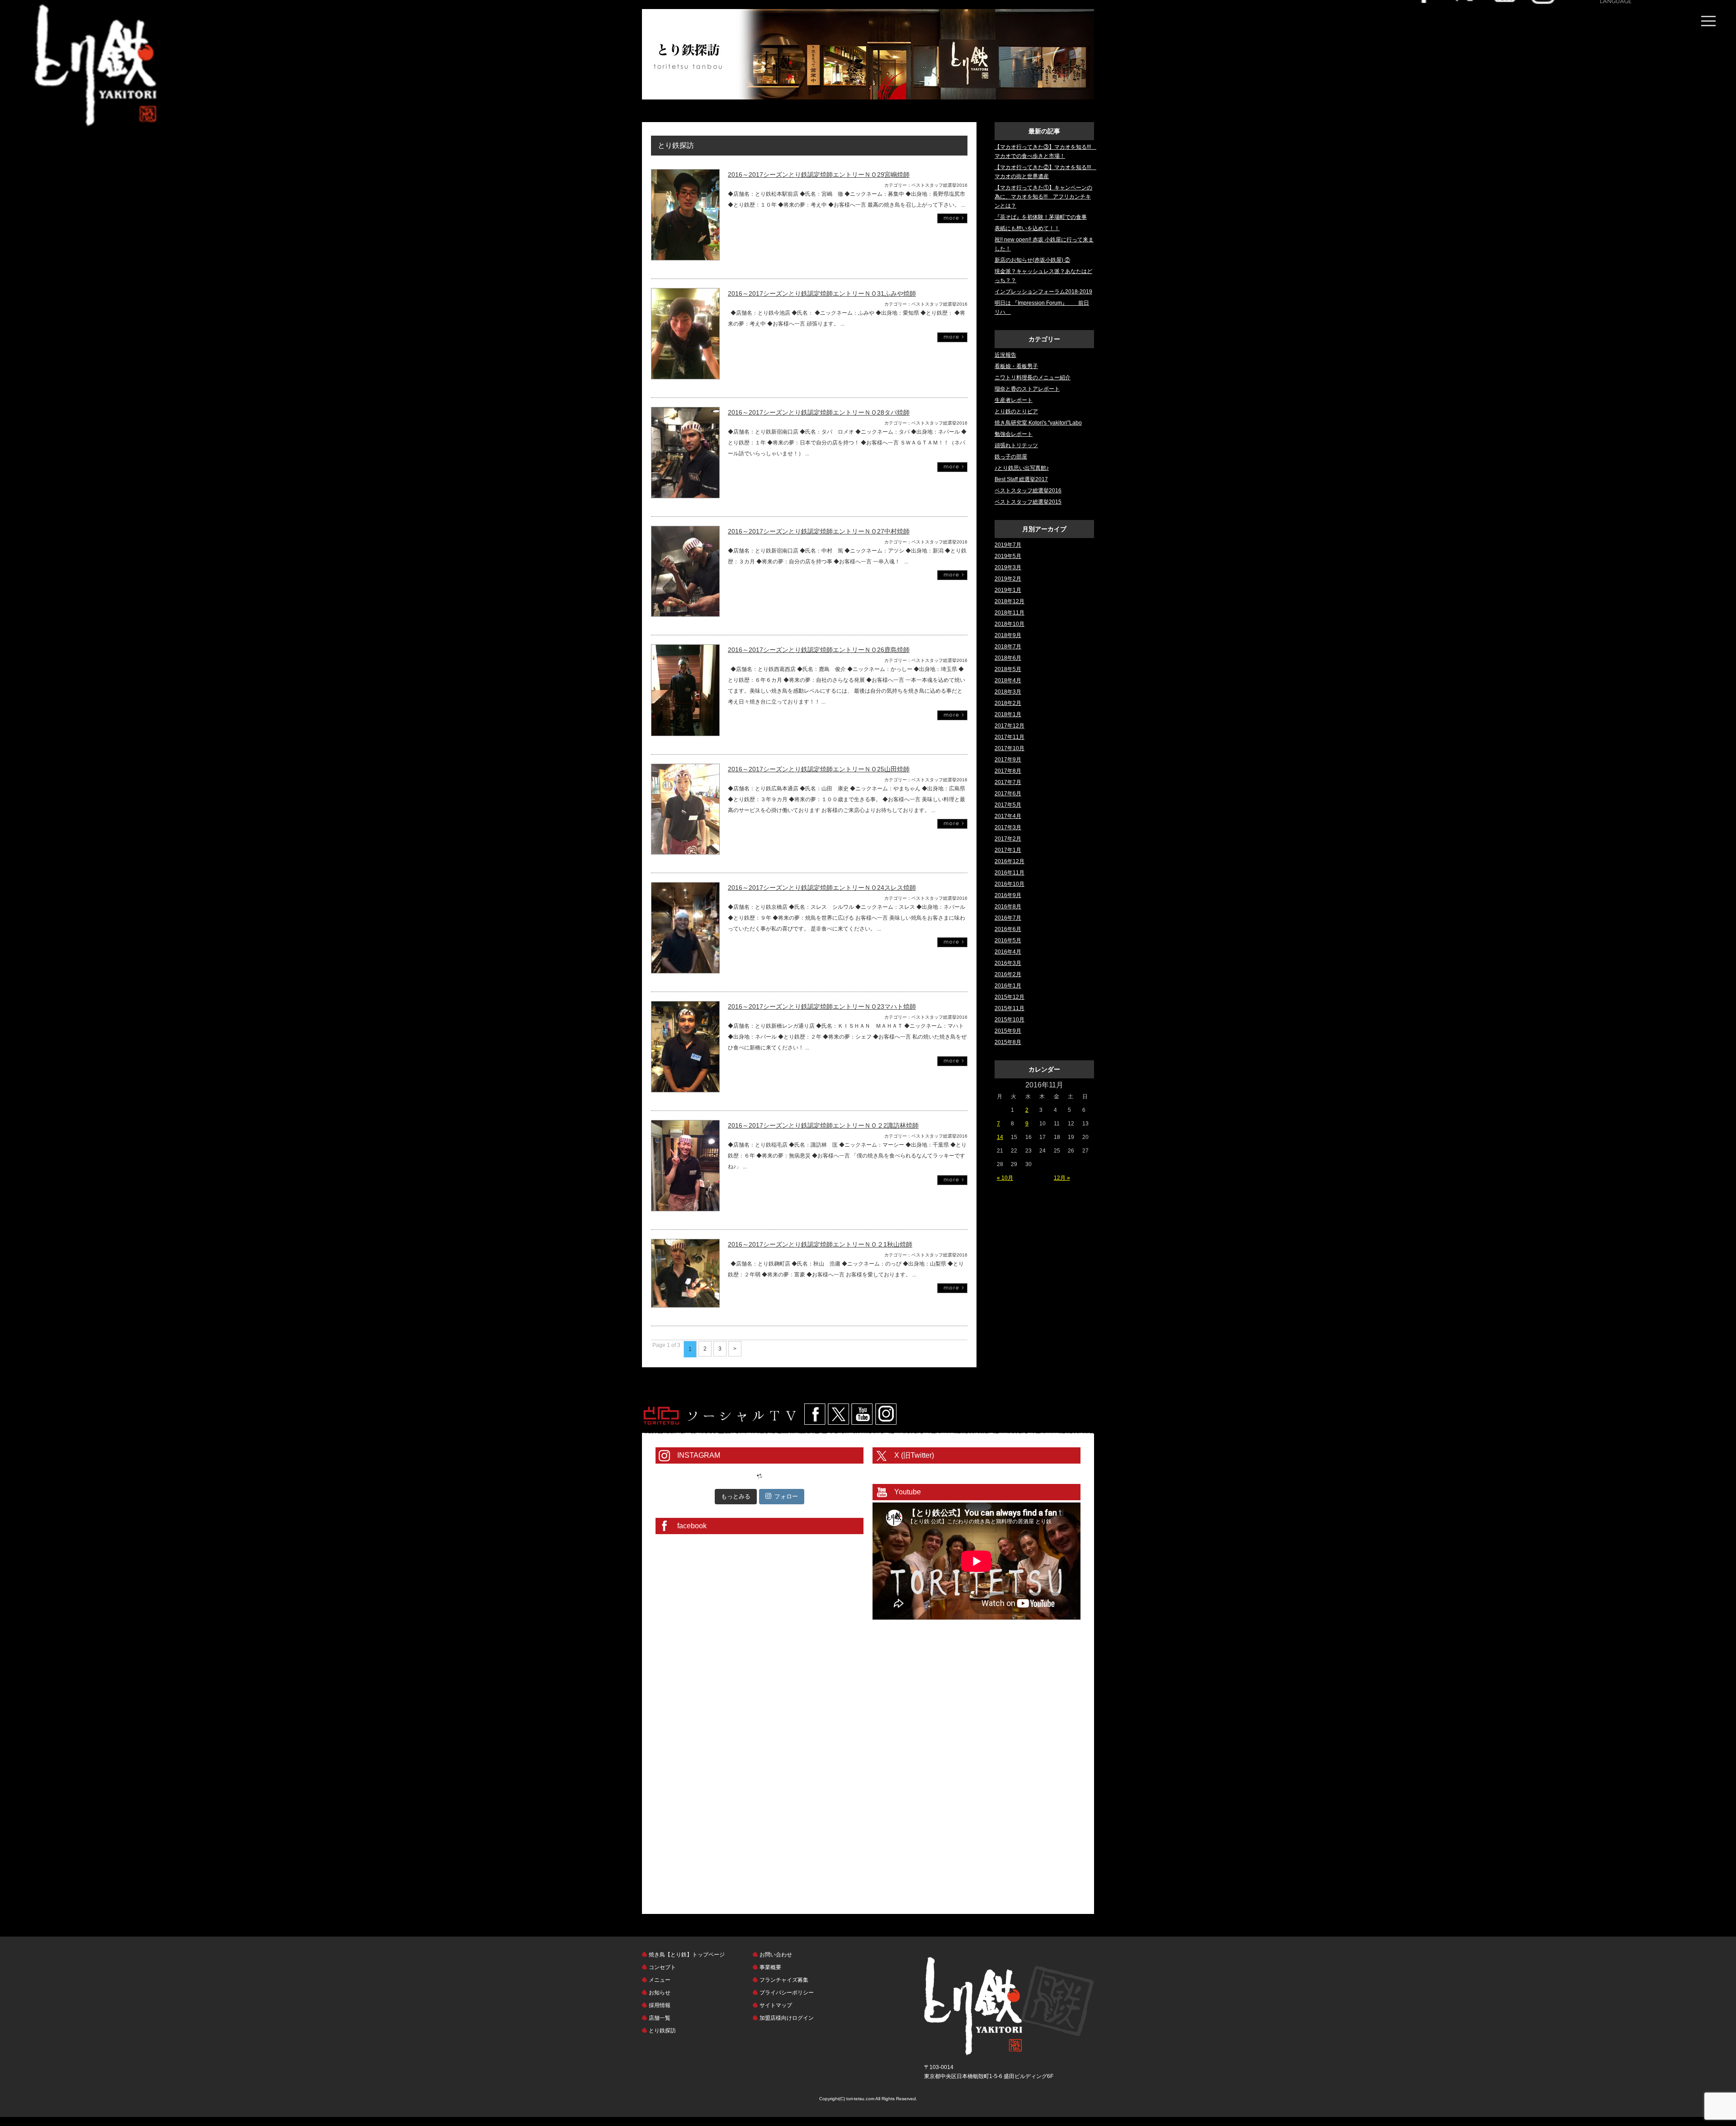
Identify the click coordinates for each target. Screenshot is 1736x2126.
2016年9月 (1008, 895)
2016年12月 (1010, 861)
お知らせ (660, 1993)
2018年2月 (1008, 703)
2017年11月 (1010, 737)
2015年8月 (1008, 1042)
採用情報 (660, 2005)
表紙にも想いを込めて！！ (1027, 228)
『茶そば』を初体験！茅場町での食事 (1041, 217)
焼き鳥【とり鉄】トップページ (687, 1955)
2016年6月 (1008, 929)
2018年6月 (1008, 658)
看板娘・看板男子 (1016, 366)
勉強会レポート (1014, 434)
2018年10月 (1010, 624)
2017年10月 (1010, 748)
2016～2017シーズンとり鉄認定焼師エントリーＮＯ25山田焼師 (819, 769)
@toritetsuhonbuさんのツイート (912, 1470)
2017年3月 (1008, 827)
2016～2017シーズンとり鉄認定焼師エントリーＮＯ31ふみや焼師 (822, 293)
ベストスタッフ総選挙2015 (1028, 502)
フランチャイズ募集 (784, 1980)
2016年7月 (1008, 918)
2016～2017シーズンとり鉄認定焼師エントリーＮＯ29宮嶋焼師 (819, 175)
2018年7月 (1008, 647)
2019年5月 (1008, 556)
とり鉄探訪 (662, 2031)
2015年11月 (1010, 1008)
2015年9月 (1008, 1031)
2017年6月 (1008, 794)
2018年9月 (1008, 635)
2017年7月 (1008, 782)
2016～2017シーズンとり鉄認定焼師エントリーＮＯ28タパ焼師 (819, 412)
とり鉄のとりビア (1016, 411)
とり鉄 (1009, 2006)
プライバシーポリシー (787, 1993)
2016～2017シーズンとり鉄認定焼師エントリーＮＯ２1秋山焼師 (820, 1244)
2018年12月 (1010, 601)
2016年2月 (1008, 974)
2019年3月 (1008, 567)
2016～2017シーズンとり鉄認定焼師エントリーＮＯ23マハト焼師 (822, 1006)
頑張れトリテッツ (1016, 445)
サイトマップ (776, 2005)
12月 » (1062, 1178)
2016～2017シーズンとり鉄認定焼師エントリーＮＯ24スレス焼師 (822, 888)
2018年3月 (1008, 692)
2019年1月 (1008, 590)
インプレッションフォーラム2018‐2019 (1043, 292)
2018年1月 (1008, 714)
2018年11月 (1010, 613)
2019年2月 (1008, 579)
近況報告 (1005, 355)
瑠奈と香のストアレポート (1027, 389)
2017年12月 (1010, 726)
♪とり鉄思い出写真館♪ (1022, 468)
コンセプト (662, 1967)
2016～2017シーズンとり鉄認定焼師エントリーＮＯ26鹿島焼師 (819, 650)
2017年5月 (1008, 805)
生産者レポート (1014, 400)
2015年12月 (1010, 997)
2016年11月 (1010, 873)
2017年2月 (1008, 839)
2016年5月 (1008, 940)
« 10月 (1005, 1178)
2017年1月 (1008, 850)
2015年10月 (1010, 1020)
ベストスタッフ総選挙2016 (1028, 491)
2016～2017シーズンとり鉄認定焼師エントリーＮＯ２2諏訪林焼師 (823, 1125)
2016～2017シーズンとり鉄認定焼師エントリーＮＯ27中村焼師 (819, 531)
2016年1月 (1008, 986)
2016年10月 (1010, 884)
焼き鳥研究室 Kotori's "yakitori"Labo (1038, 423)
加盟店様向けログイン (787, 2018)
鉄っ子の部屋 (1011, 457)
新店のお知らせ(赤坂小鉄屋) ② (1032, 260)
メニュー (660, 1980)
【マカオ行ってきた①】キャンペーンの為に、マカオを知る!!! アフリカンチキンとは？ (1043, 197)
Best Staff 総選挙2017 (1021, 479)
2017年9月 (1008, 760)
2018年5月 (1008, 669)
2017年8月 (1008, 771)
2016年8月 (1008, 907)
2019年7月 (1008, 545)
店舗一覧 (660, 2018)
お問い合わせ (776, 1955)
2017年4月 (1008, 816)
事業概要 (770, 1967)
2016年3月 (1008, 963)
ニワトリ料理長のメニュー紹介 (1033, 378)
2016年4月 (1008, 952)
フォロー (786, 1496)
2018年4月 (1008, 680)
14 (1000, 1137)
